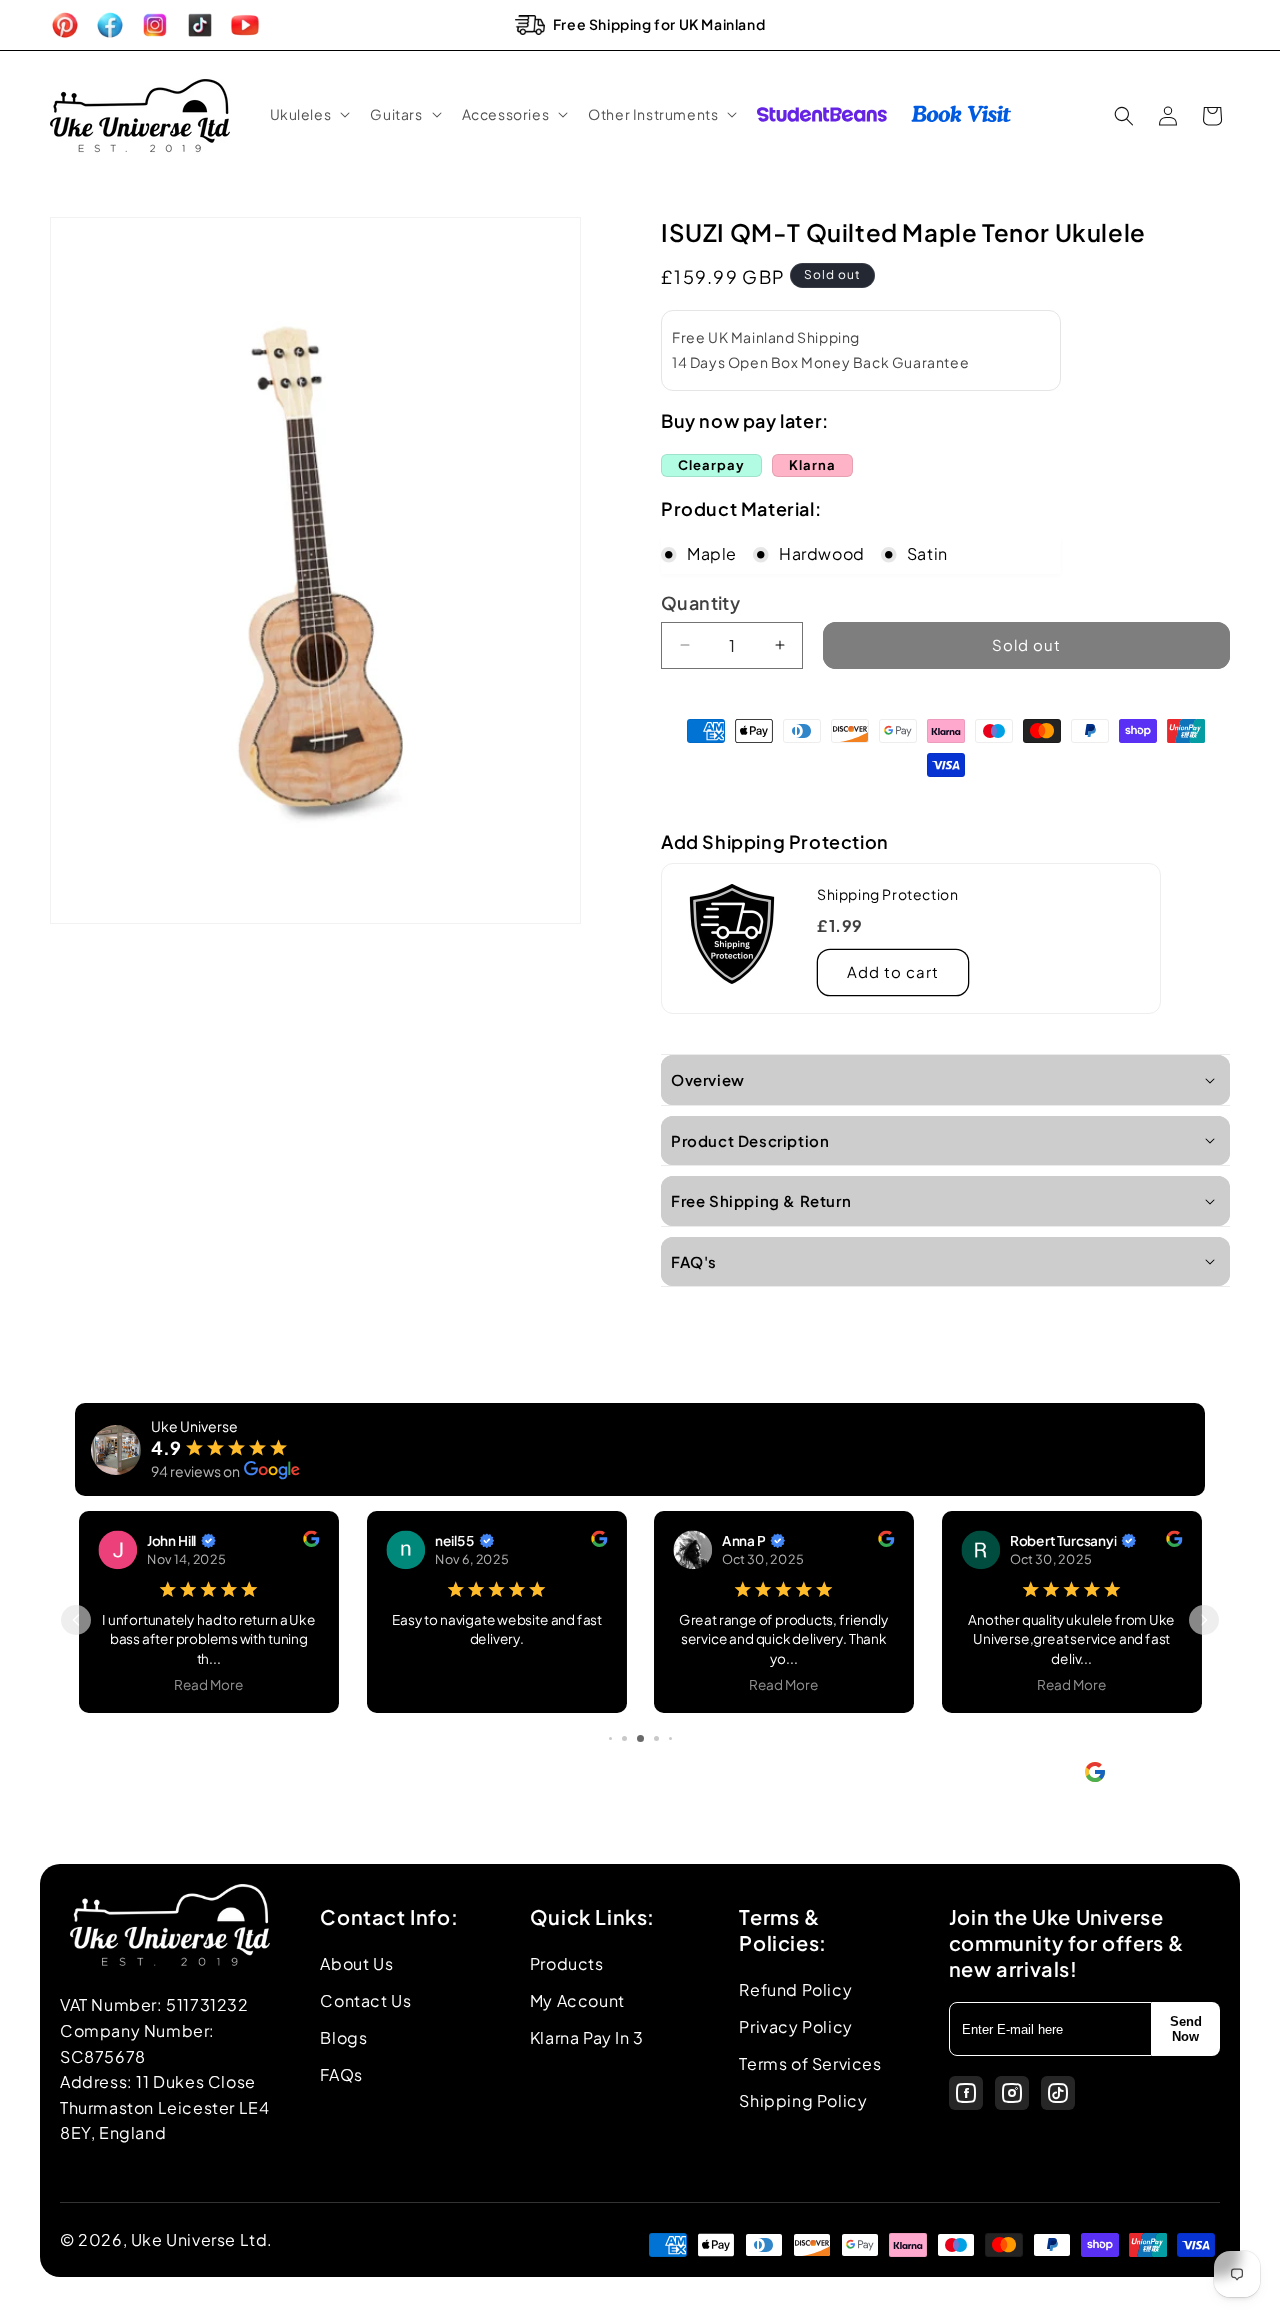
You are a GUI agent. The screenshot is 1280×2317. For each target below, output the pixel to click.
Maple (712, 553)
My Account (577, 2000)
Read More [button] (209, 1683)
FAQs (341, 2074)
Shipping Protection (887, 894)
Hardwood (822, 553)
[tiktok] (1058, 2093)
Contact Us (365, 2000)
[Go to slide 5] (640, 1738)
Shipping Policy (803, 2100)
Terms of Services (810, 2063)
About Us (356, 1963)
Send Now (1186, 2029)
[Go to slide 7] (670, 1738)
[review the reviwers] (311, 1541)
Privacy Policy (795, 2026)
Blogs (343, 2037)
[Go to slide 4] (624, 1738)
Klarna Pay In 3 (587, 2037)
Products (567, 1963)
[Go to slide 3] (610, 1738)
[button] (308, 114)
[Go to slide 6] (656, 1738)
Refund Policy (795, 1989)
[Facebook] (966, 2093)
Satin (927, 553)
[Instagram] (1012, 2093)
